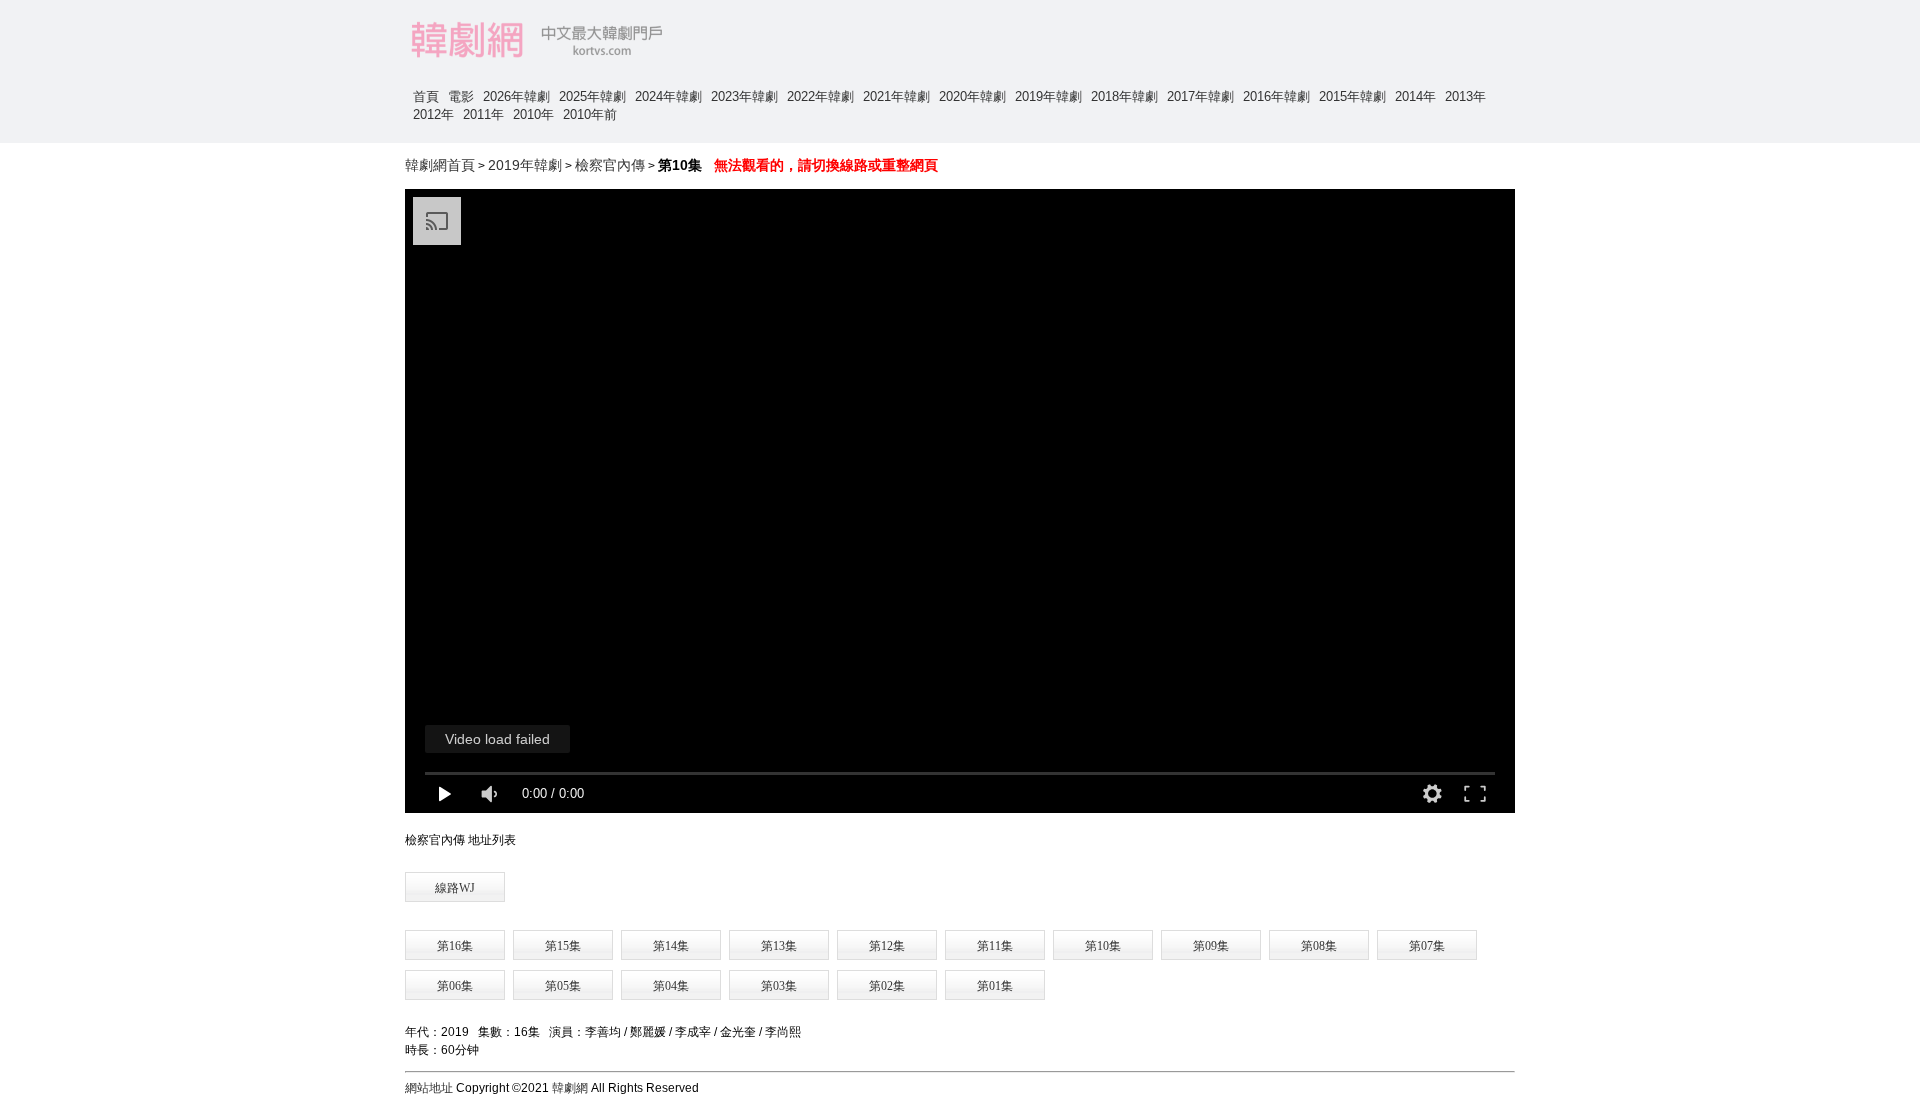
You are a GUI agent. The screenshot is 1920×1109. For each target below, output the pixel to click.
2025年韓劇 (592, 96)
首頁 (426, 96)
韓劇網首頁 (440, 165)
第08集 (1319, 946)
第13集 (779, 946)
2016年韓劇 (1276, 96)
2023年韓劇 (744, 96)
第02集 (887, 986)
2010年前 (590, 114)
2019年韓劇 (1048, 96)
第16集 (455, 946)
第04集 (671, 986)
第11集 (995, 946)
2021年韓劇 (896, 96)
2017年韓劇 (1200, 96)
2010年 (533, 114)
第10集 (1103, 946)
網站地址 (429, 1088)
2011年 (483, 114)
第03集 (779, 986)
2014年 (1415, 96)
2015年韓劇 (1352, 96)
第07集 (1427, 946)
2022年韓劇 (820, 96)
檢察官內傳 (610, 165)
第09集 (1211, 946)
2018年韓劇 (1124, 96)
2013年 (1465, 96)
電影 (461, 96)
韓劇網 (570, 1088)
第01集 (995, 986)
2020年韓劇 (972, 96)
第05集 (563, 986)
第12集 (887, 946)
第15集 (563, 946)
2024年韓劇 (668, 96)
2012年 (433, 114)
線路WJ (455, 888)
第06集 (455, 986)
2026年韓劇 (516, 96)
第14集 (671, 946)
